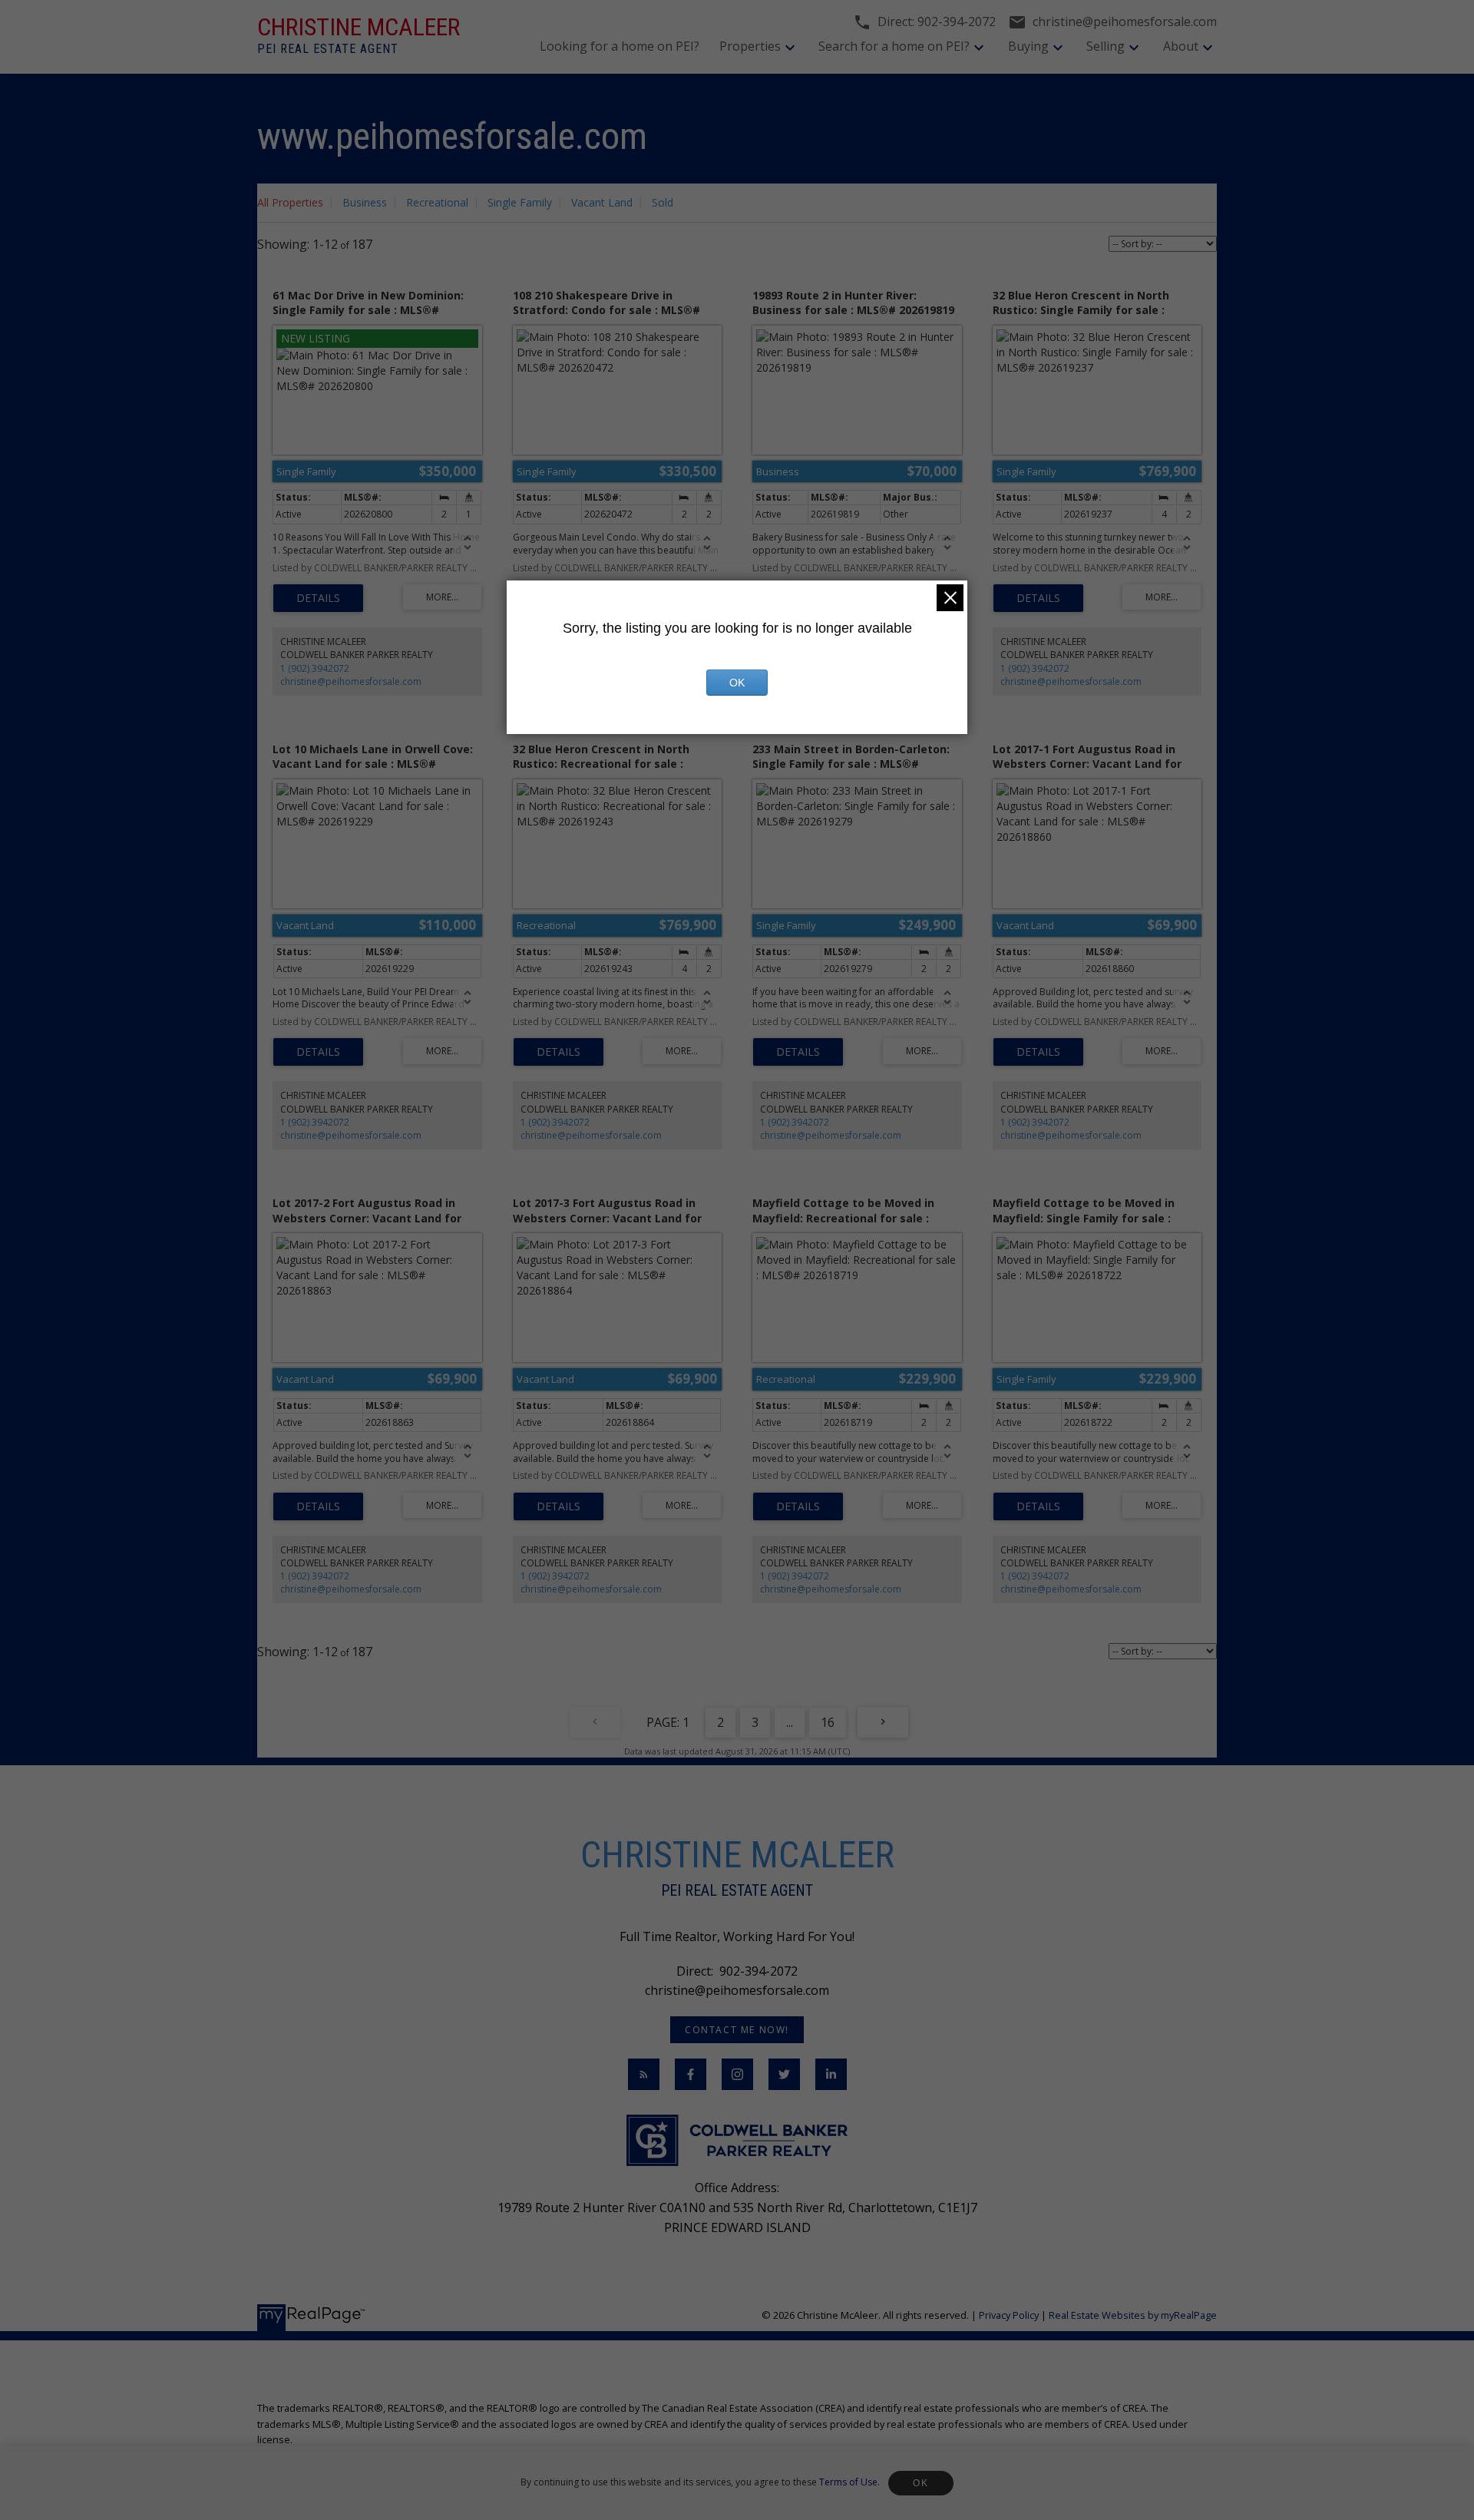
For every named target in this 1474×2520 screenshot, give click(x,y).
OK (920, 2483)
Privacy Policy (1009, 2315)
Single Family (520, 202)
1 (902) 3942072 (315, 668)
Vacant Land (602, 202)
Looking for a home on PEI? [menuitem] (620, 46)
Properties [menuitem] (750, 46)
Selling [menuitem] (1105, 46)
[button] (737, 2030)
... (790, 1722)
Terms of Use (848, 2482)
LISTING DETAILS (318, 598)
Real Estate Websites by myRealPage (1133, 2315)
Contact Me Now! (737, 2030)
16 (828, 1722)
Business (365, 202)
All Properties (290, 202)
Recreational (437, 202)
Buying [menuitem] (1028, 46)
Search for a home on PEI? (894, 46)
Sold (663, 202)
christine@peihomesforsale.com (351, 681)
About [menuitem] (1181, 46)
